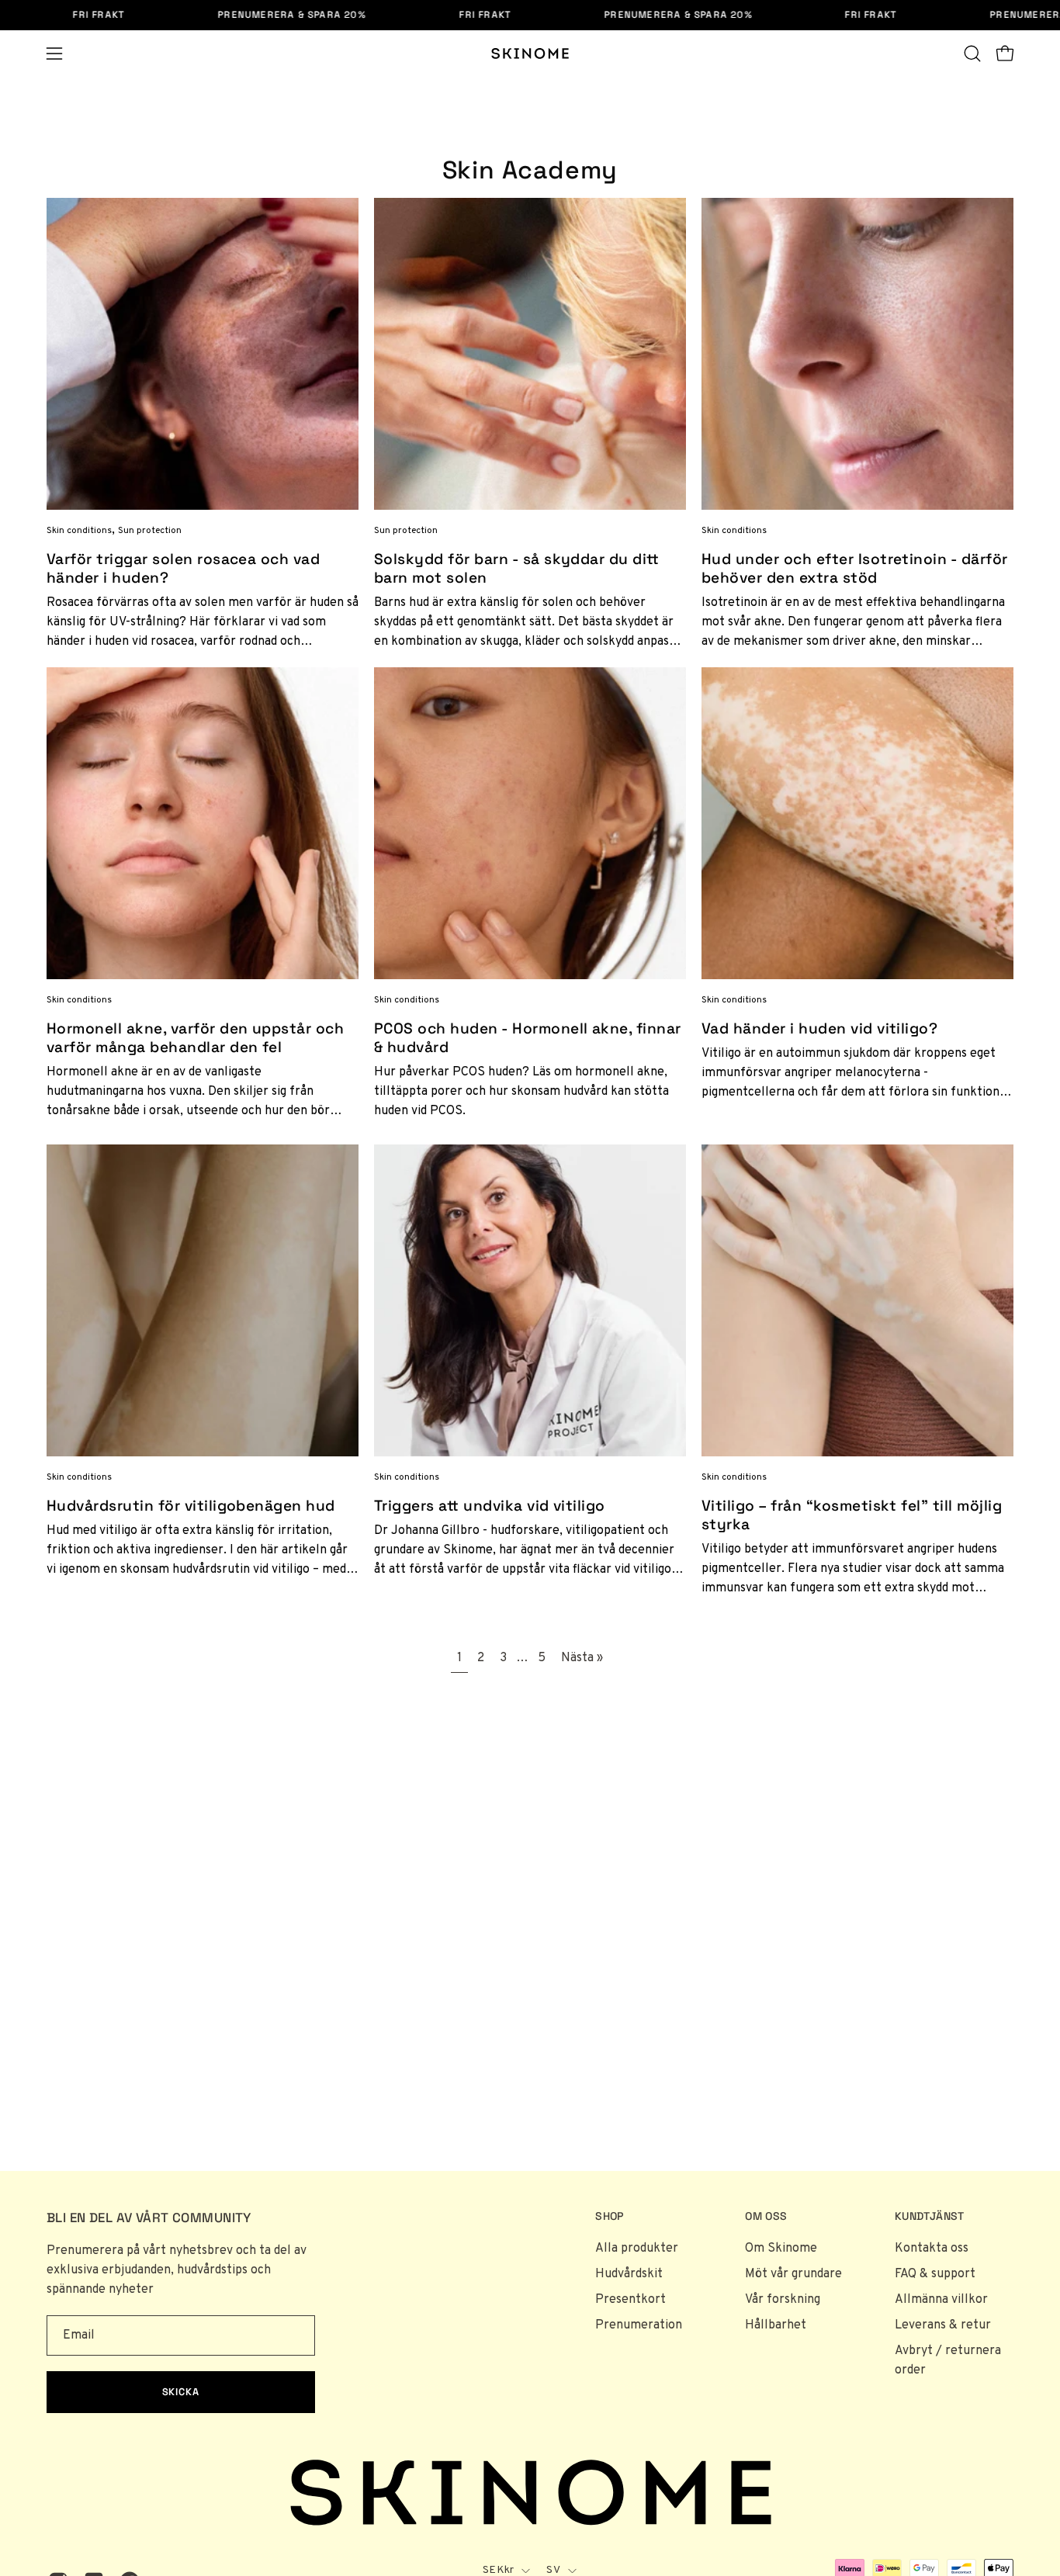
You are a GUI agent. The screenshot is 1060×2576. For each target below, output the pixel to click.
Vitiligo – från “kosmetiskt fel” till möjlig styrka (852, 1515)
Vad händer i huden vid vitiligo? (819, 1028)
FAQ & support (935, 2274)
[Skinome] (530, 54)
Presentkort (630, 2300)
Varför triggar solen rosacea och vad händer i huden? (183, 568)
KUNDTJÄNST (930, 2216)
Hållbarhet (776, 2325)
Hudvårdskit (629, 2274)
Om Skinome (781, 2249)
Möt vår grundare (793, 2274)
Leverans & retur (943, 2325)
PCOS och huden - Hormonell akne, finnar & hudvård (528, 1038)
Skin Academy (530, 170)
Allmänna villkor (941, 2300)
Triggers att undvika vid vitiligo (490, 1506)
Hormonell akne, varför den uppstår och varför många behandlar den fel (195, 1038)
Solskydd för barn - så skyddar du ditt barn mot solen (516, 568)
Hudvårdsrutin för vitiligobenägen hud (191, 1506)
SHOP (609, 2216)
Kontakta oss (932, 2249)
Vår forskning (783, 2300)
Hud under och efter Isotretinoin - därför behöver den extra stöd (855, 568)
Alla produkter (637, 2249)
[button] (972, 54)
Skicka (181, 2392)
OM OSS (766, 2216)
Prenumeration (639, 2325)
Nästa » (582, 1658)
